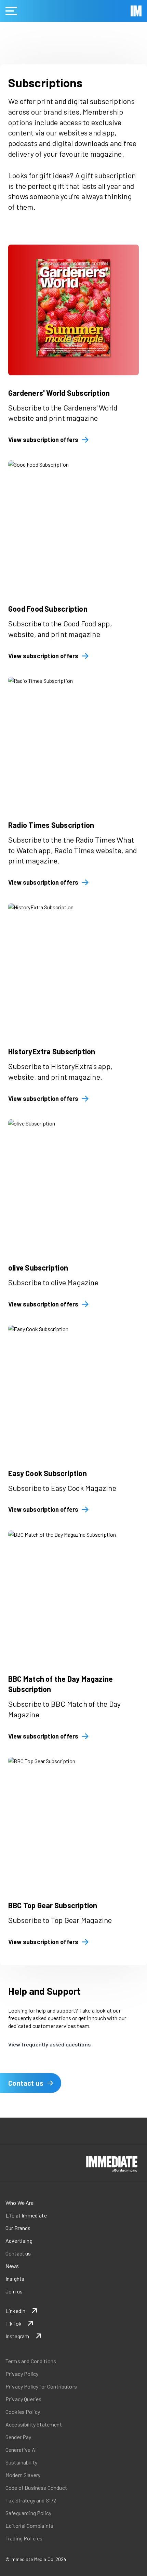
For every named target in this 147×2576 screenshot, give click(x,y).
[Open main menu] (11, 11)
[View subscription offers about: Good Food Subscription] (73, 526)
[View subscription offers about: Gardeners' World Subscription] (73, 310)
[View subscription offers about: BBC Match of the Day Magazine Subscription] (73, 1596)
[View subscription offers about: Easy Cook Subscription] (73, 1390)
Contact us (26, 2083)
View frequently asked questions (49, 2044)
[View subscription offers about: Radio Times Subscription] (73, 742)
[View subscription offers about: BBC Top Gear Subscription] (73, 1822)
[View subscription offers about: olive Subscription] (73, 1185)
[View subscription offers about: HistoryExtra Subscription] (73, 968)
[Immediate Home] (136, 11)
